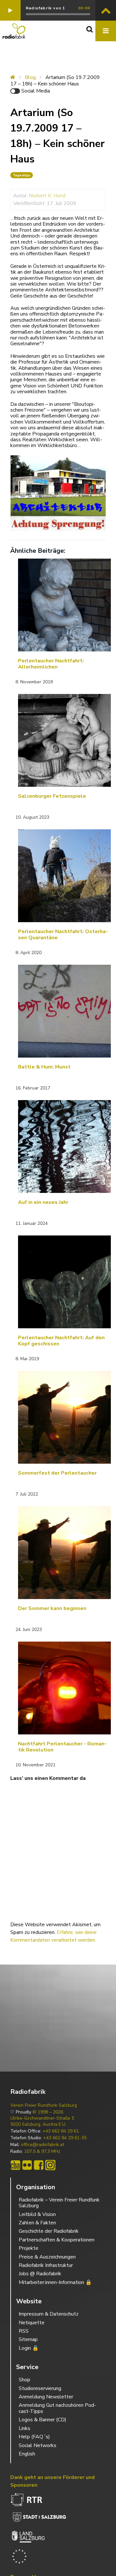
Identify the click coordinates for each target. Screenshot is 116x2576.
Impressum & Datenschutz (49, 2314)
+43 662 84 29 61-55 (65, 2138)
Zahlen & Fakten (37, 2223)
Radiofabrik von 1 (45, 8)
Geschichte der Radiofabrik (49, 2231)
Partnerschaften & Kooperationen (57, 2240)
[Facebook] (39, 2165)
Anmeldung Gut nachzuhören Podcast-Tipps (57, 2408)
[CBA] (15, 2165)
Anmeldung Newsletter (46, 2397)
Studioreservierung (40, 2388)
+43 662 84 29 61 (61, 2131)
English (27, 2454)
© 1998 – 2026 (48, 2112)
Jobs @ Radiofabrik (40, 2274)
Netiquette (32, 2323)
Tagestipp (22, 175)
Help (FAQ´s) (34, 2437)
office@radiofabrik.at (43, 2145)
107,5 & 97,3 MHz (42, 2152)
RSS (24, 2331)
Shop (24, 2380)
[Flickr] (27, 2165)
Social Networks (38, 2445)
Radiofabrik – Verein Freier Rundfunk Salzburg (59, 2203)
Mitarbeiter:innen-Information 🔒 (55, 2282)
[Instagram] (50, 2165)
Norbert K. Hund (47, 196)
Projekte (29, 2248)
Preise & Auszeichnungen (47, 2257)
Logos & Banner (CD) (43, 2420)
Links (24, 2428)
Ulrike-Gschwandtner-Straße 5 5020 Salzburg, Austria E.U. (42, 2121)
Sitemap (28, 2339)
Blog (30, 77)
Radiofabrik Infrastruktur (46, 2265)
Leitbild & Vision (37, 2214)
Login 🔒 (29, 2348)
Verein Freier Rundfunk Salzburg (44, 2105)
